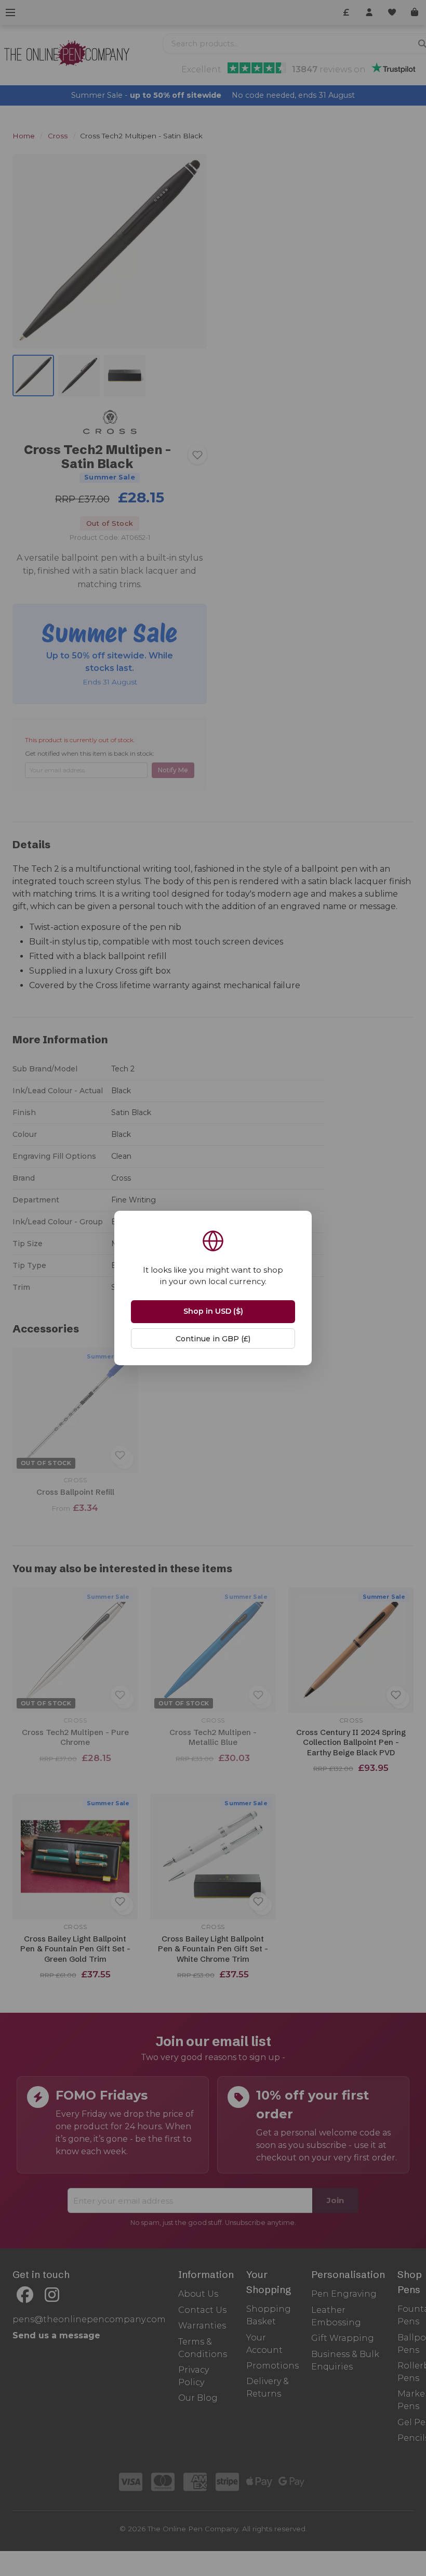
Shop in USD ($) (213, 1311)
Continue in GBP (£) (213, 1339)
